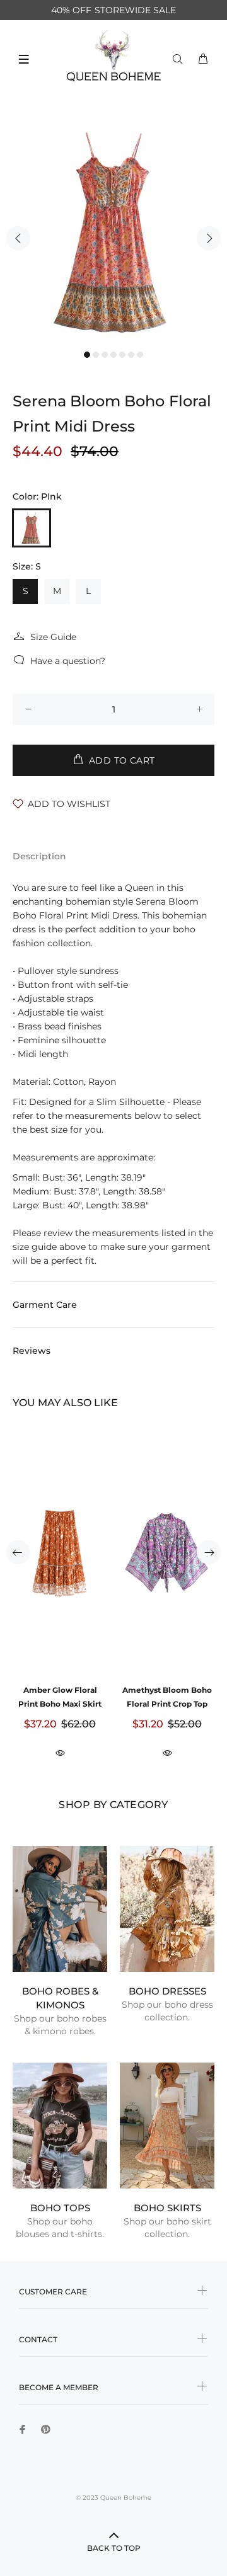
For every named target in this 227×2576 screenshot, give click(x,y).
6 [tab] (131, 355)
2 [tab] (96, 355)
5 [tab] (122, 355)
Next (209, 238)
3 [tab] (105, 355)
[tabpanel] (113, 231)
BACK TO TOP (114, 2548)
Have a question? (68, 661)
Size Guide (53, 637)
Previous (18, 238)
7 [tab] (140, 355)
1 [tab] (87, 355)
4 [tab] (113, 355)
